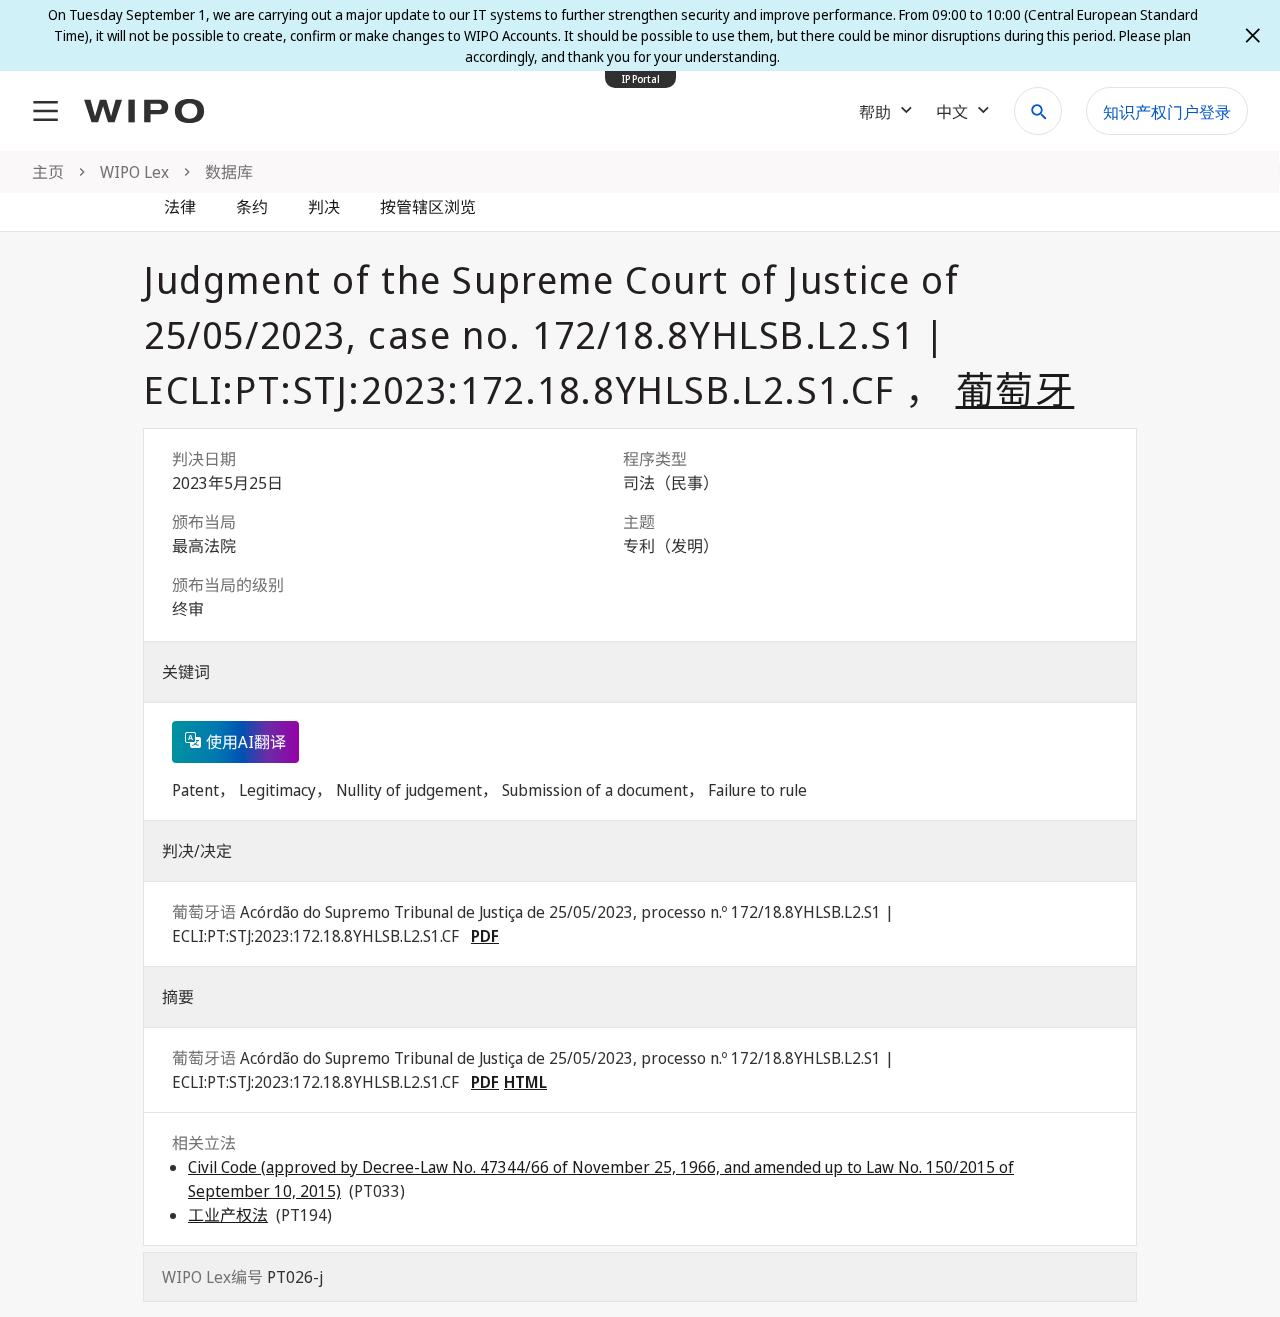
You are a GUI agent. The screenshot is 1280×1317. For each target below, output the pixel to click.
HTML (525, 1082)
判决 (324, 207)
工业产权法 (228, 1215)
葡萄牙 (1015, 389)
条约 (252, 207)
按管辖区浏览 (428, 207)
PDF (485, 936)
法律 (180, 207)
